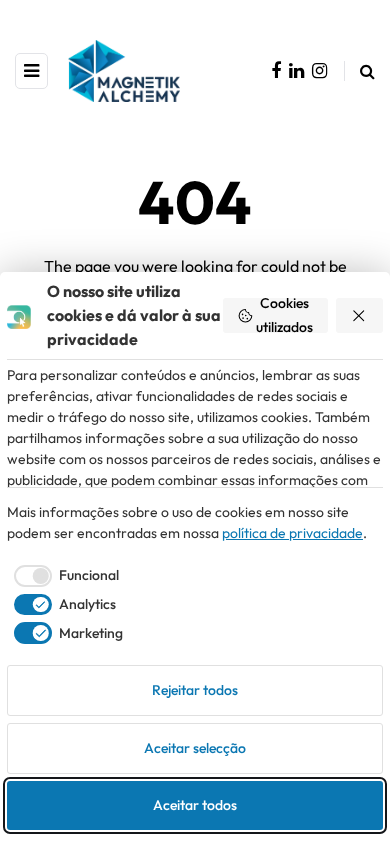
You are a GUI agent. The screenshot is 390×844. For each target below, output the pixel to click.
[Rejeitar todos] (360, 315)
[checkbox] (63, 576)
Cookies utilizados (284, 315)
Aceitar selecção (195, 748)
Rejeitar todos (195, 690)
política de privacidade (292, 533)
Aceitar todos (195, 805)
